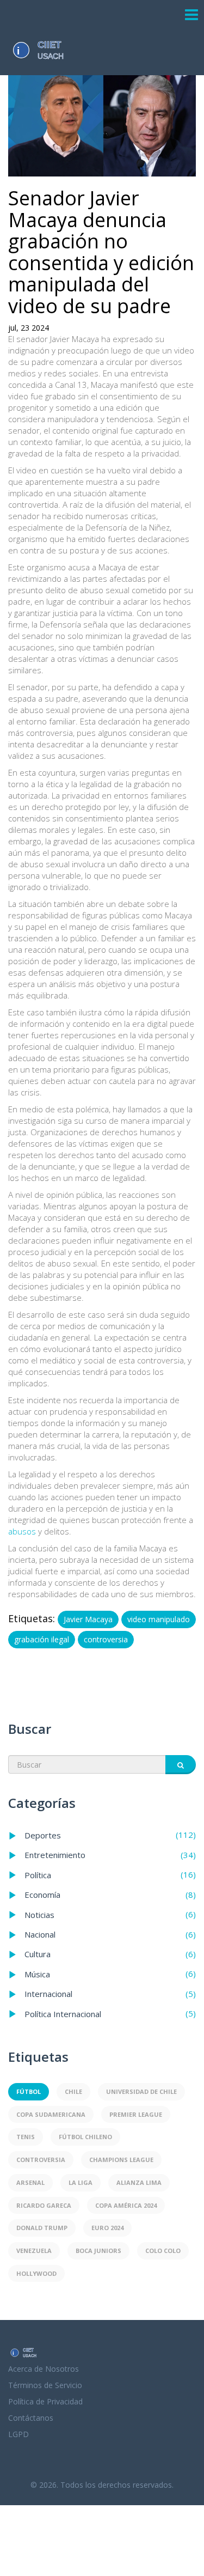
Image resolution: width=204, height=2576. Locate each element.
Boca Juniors (98, 2251)
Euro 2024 (107, 2228)
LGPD (18, 2434)
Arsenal (30, 2182)
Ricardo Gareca (44, 2205)
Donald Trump (42, 2228)
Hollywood (36, 2273)
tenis (26, 2137)
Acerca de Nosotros (44, 2369)
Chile (73, 2091)
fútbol (29, 2091)
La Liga (81, 2182)
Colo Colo (163, 2251)
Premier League (136, 2114)
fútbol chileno (85, 2137)
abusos (22, 1531)
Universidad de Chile (141, 2091)
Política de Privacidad (45, 2401)
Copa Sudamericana (51, 2114)
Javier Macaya (88, 1619)
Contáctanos (31, 2418)
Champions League (121, 2160)
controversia (106, 1639)
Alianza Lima (139, 2182)
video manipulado (159, 1619)
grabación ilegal (42, 1639)
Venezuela (34, 2251)
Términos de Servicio (45, 2385)
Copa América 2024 (126, 2205)
